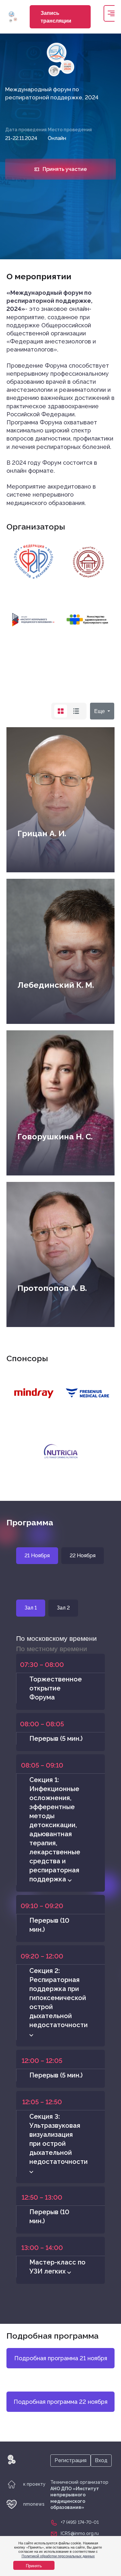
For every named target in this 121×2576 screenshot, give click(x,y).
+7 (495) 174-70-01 (80, 2522)
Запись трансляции (56, 17)
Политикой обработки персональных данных (58, 2556)
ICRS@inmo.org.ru (80, 2533)
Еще (100, 711)
